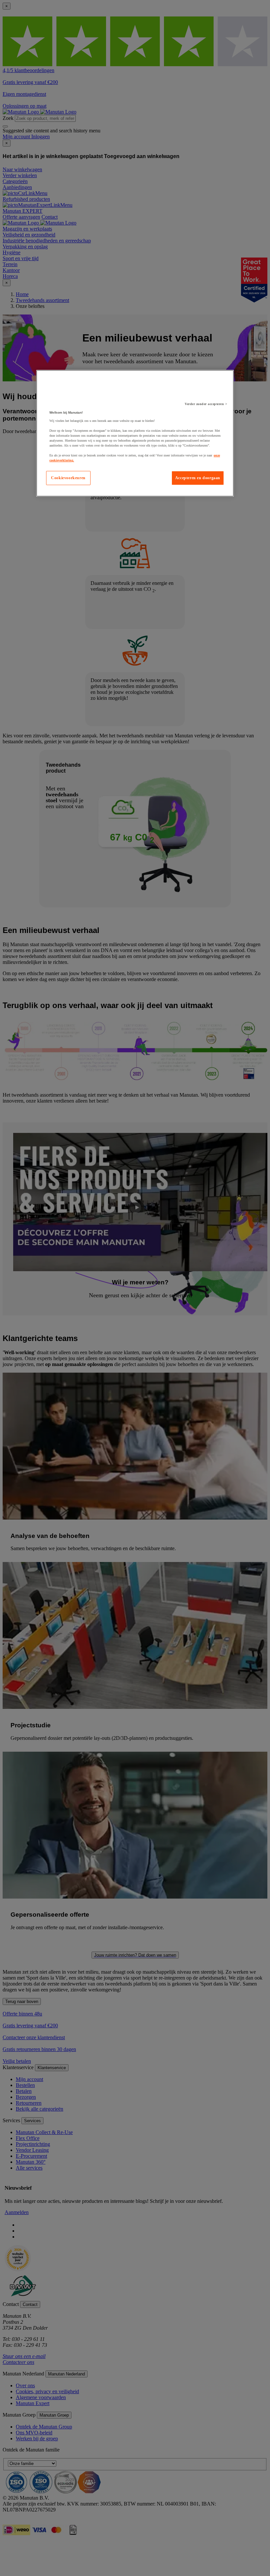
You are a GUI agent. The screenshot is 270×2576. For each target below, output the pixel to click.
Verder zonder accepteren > (206, 404)
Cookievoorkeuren (68, 478)
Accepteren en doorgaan (198, 478)
